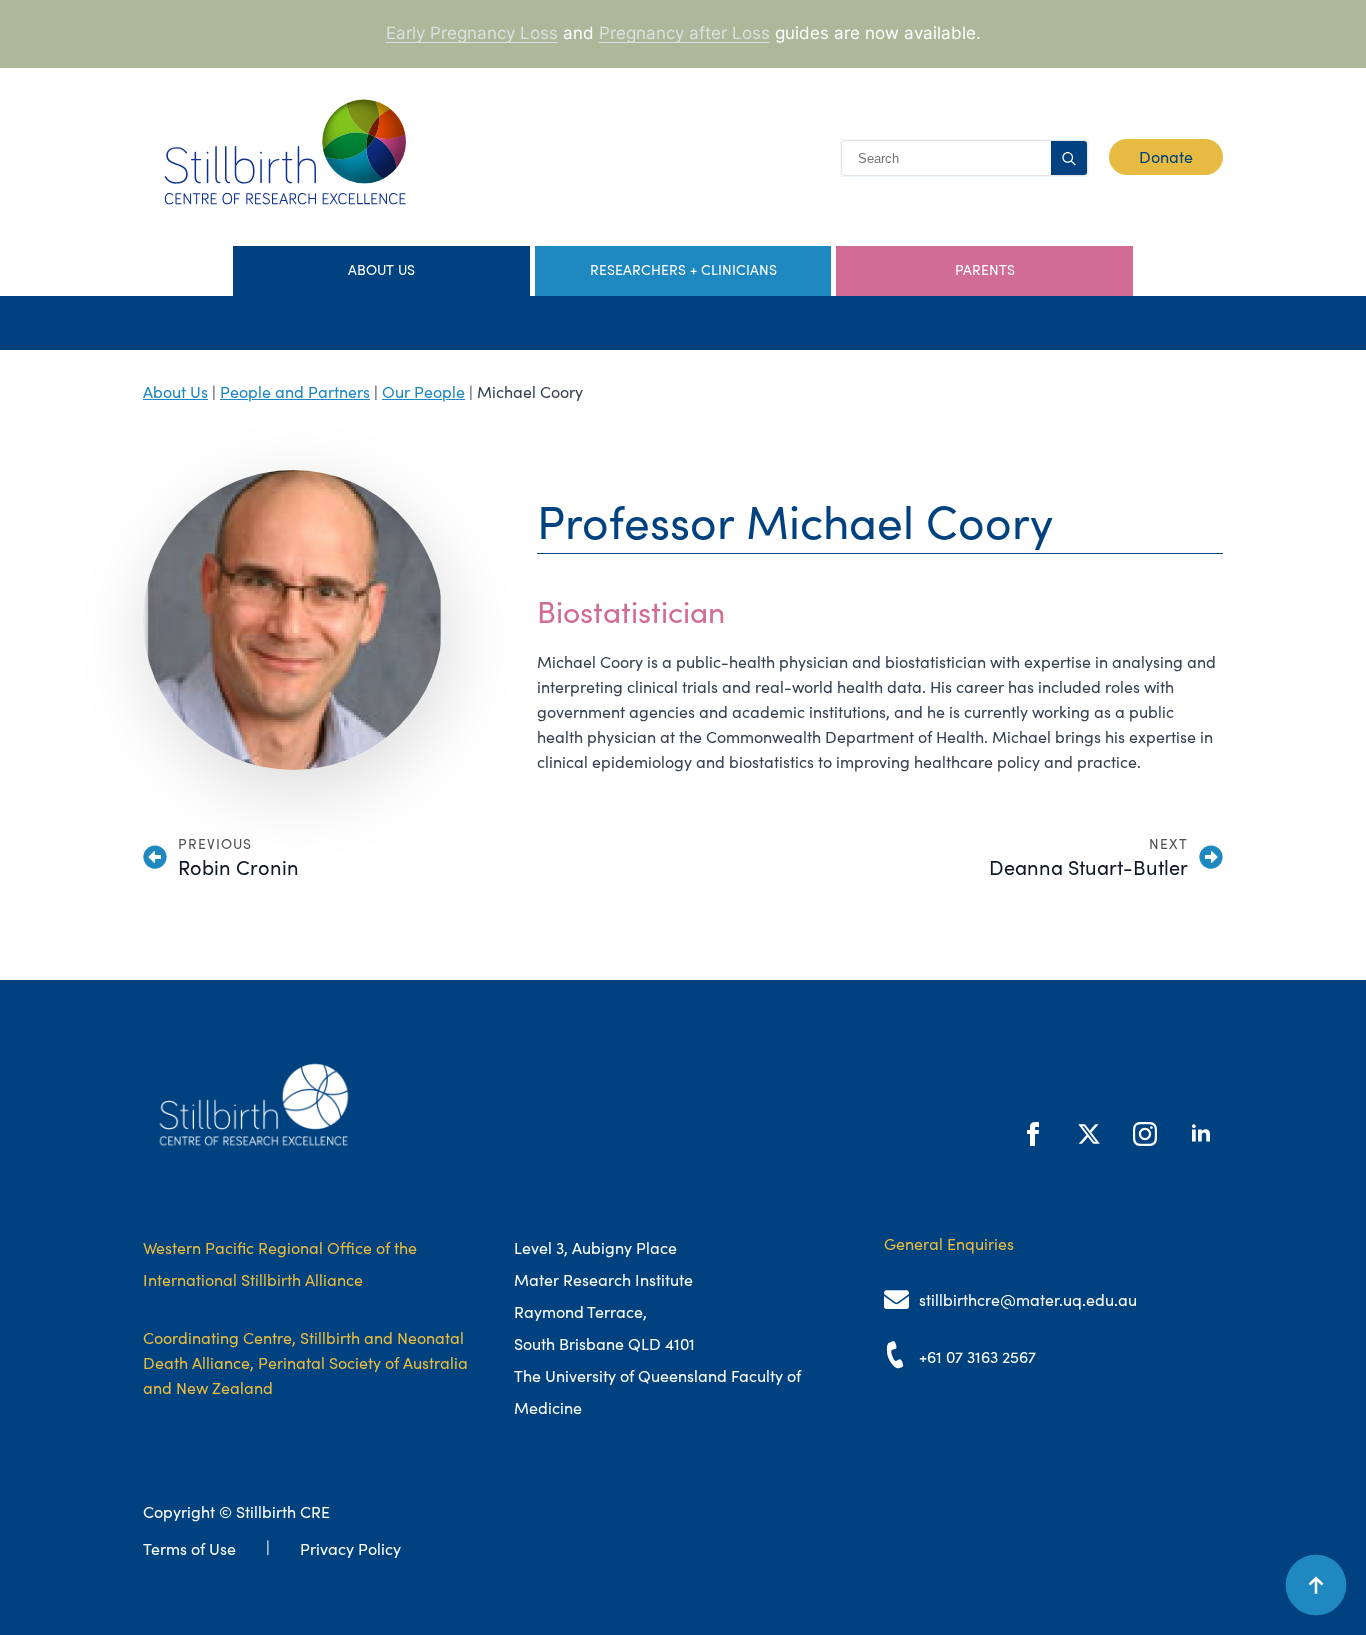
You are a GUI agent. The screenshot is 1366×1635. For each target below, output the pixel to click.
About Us (175, 392)
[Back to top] (1316, 1585)
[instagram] (1145, 1134)
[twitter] (1089, 1134)
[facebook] (1033, 1134)
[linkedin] (1201, 1134)
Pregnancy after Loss (684, 33)
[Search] (1069, 159)
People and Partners (295, 392)
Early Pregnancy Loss (472, 33)
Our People (423, 392)
